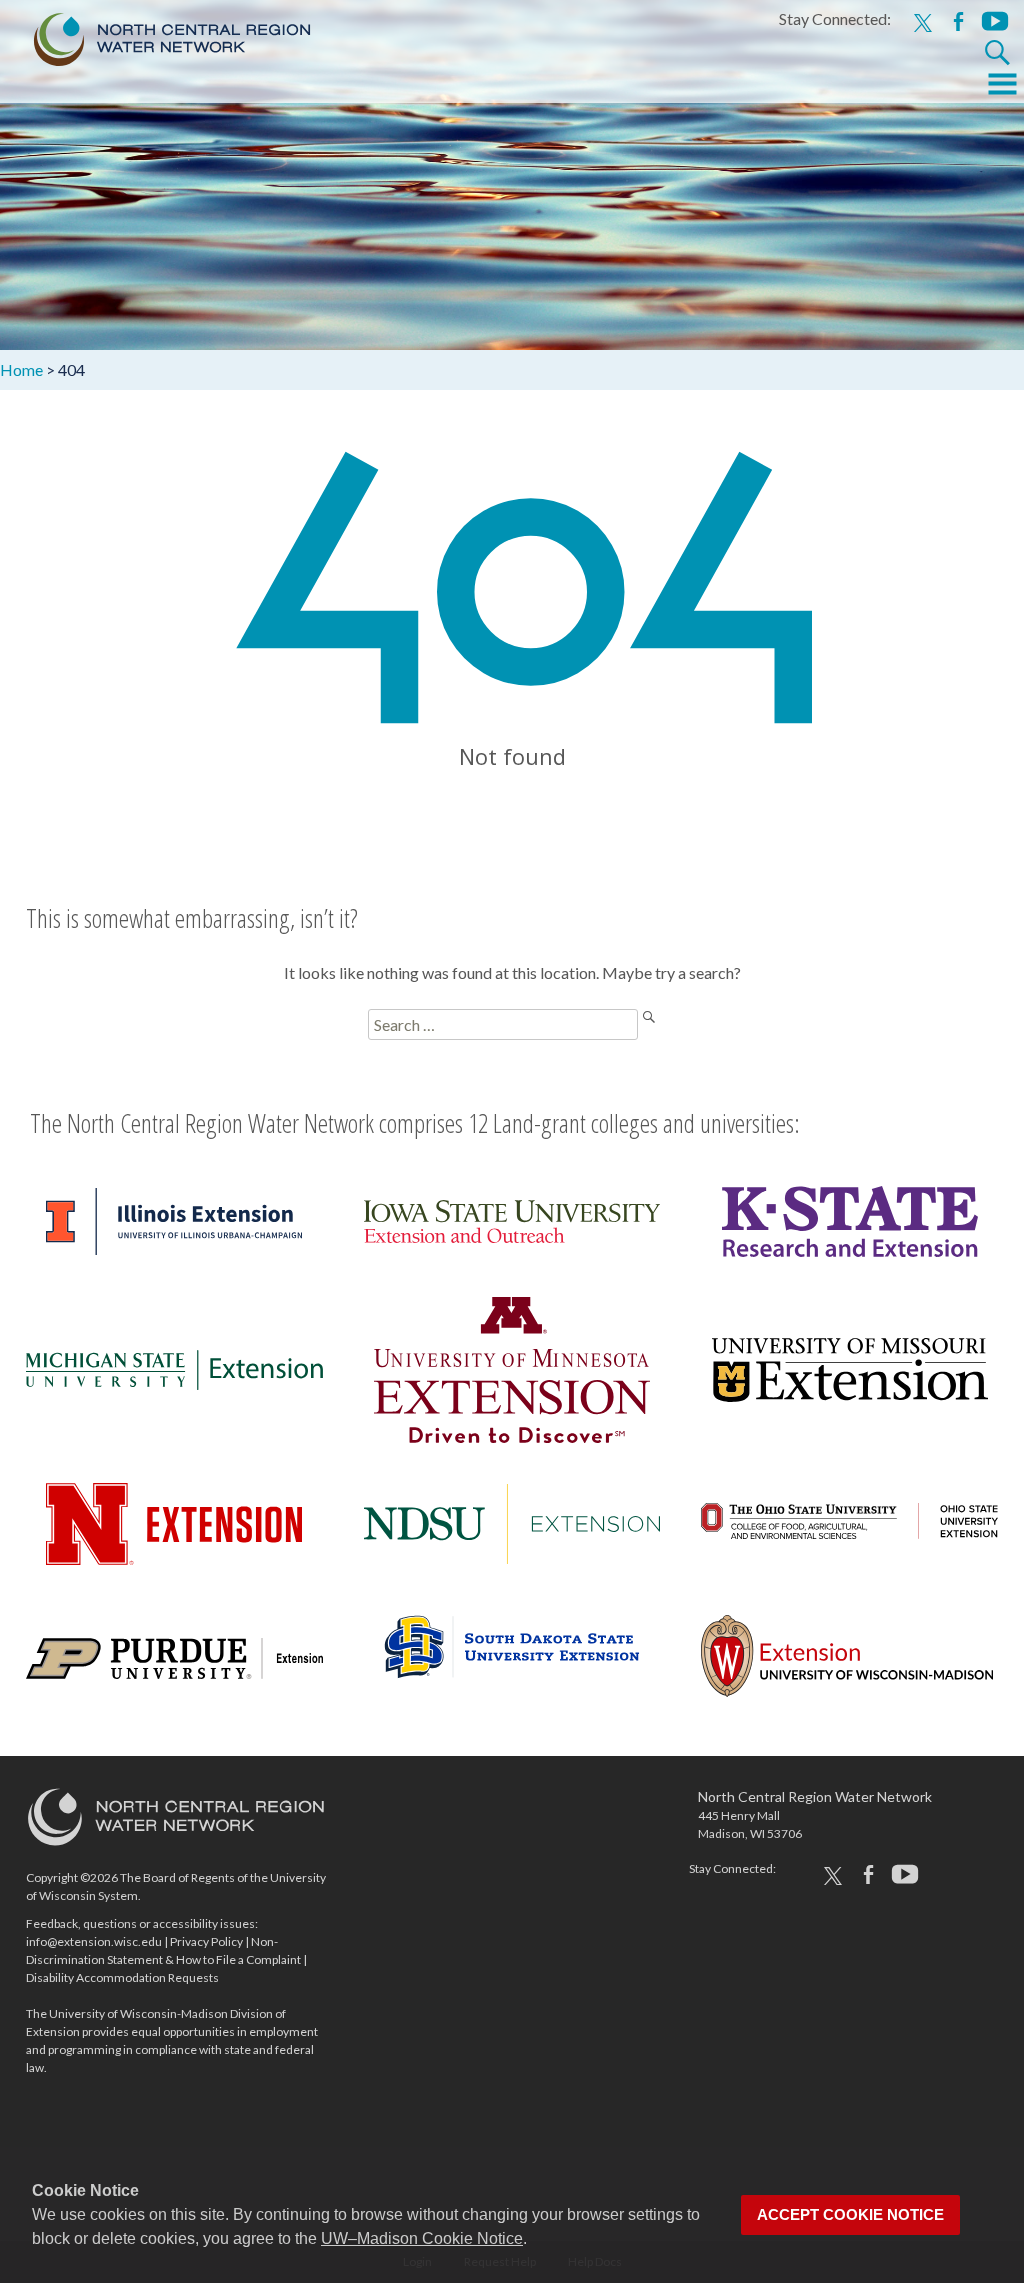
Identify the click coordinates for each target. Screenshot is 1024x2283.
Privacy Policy (206, 1941)
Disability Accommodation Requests (122, 1977)
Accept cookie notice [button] (850, 2215)
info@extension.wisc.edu (94, 1941)
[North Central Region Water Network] (156, 35)
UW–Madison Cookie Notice (422, 2238)
